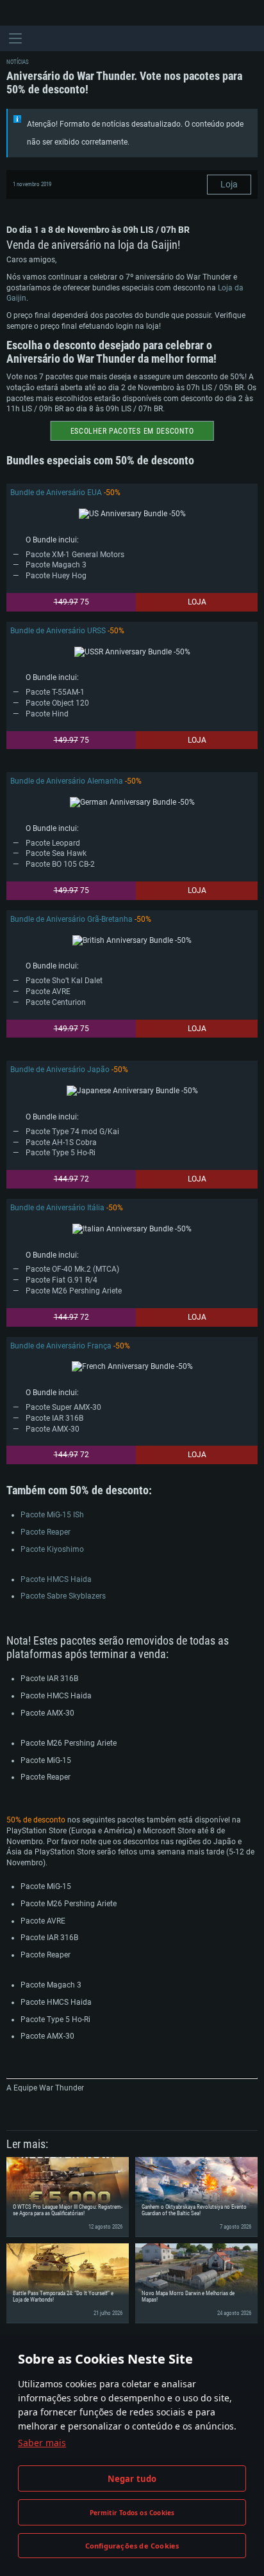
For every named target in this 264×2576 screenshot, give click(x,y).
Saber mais (42, 2443)
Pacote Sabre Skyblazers (63, 1596)
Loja (229, 184)
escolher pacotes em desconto (132, 431)
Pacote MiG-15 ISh (52, 1515)
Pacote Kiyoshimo (52, 1549)
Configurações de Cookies (132, 2546)
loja (197, 602)
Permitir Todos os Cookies (132, 2513)
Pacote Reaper (45, 1532)
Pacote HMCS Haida (56, 1579)
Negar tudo (132, 2479)
